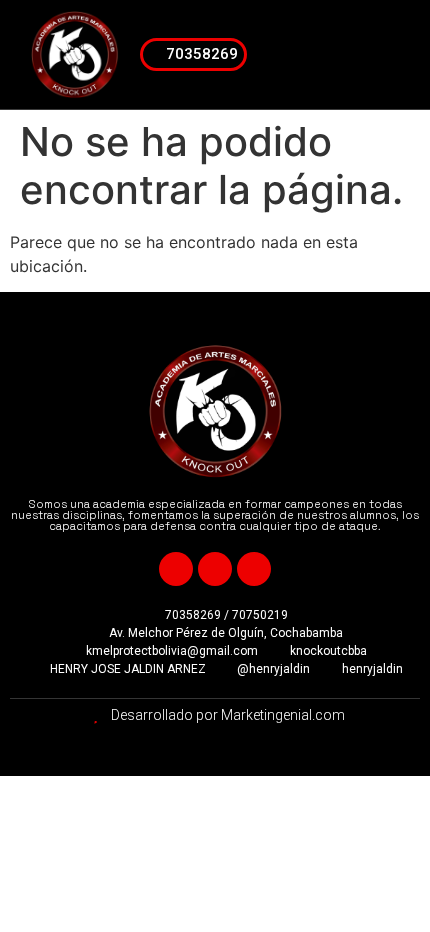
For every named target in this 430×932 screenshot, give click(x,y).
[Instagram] (254, 569)
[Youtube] (215, 569)
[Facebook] (176, 569)
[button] (387, 55)
